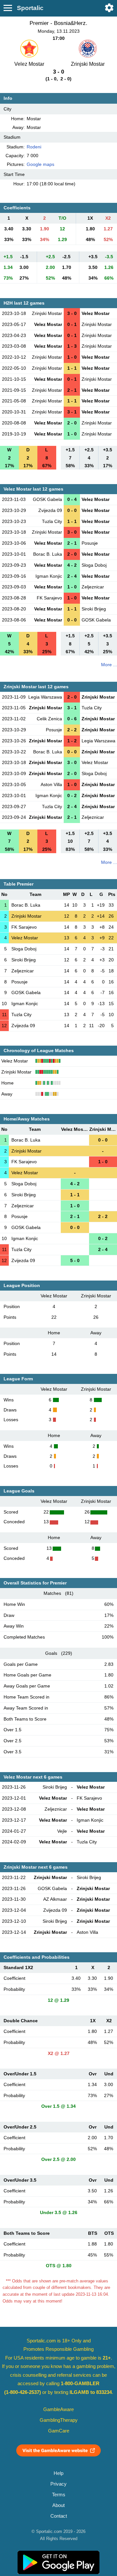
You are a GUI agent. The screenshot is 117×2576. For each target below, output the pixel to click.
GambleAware (58, 2409)
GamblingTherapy (59, 2420)
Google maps (40, 164)
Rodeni (34, 147)
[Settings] (109, 8)
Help (58, 2473)
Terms (59, 2495)
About (58, 2505)
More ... (109, 665)
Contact (59, 2516)
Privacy (58, 2484)
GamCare (59, 2431)
